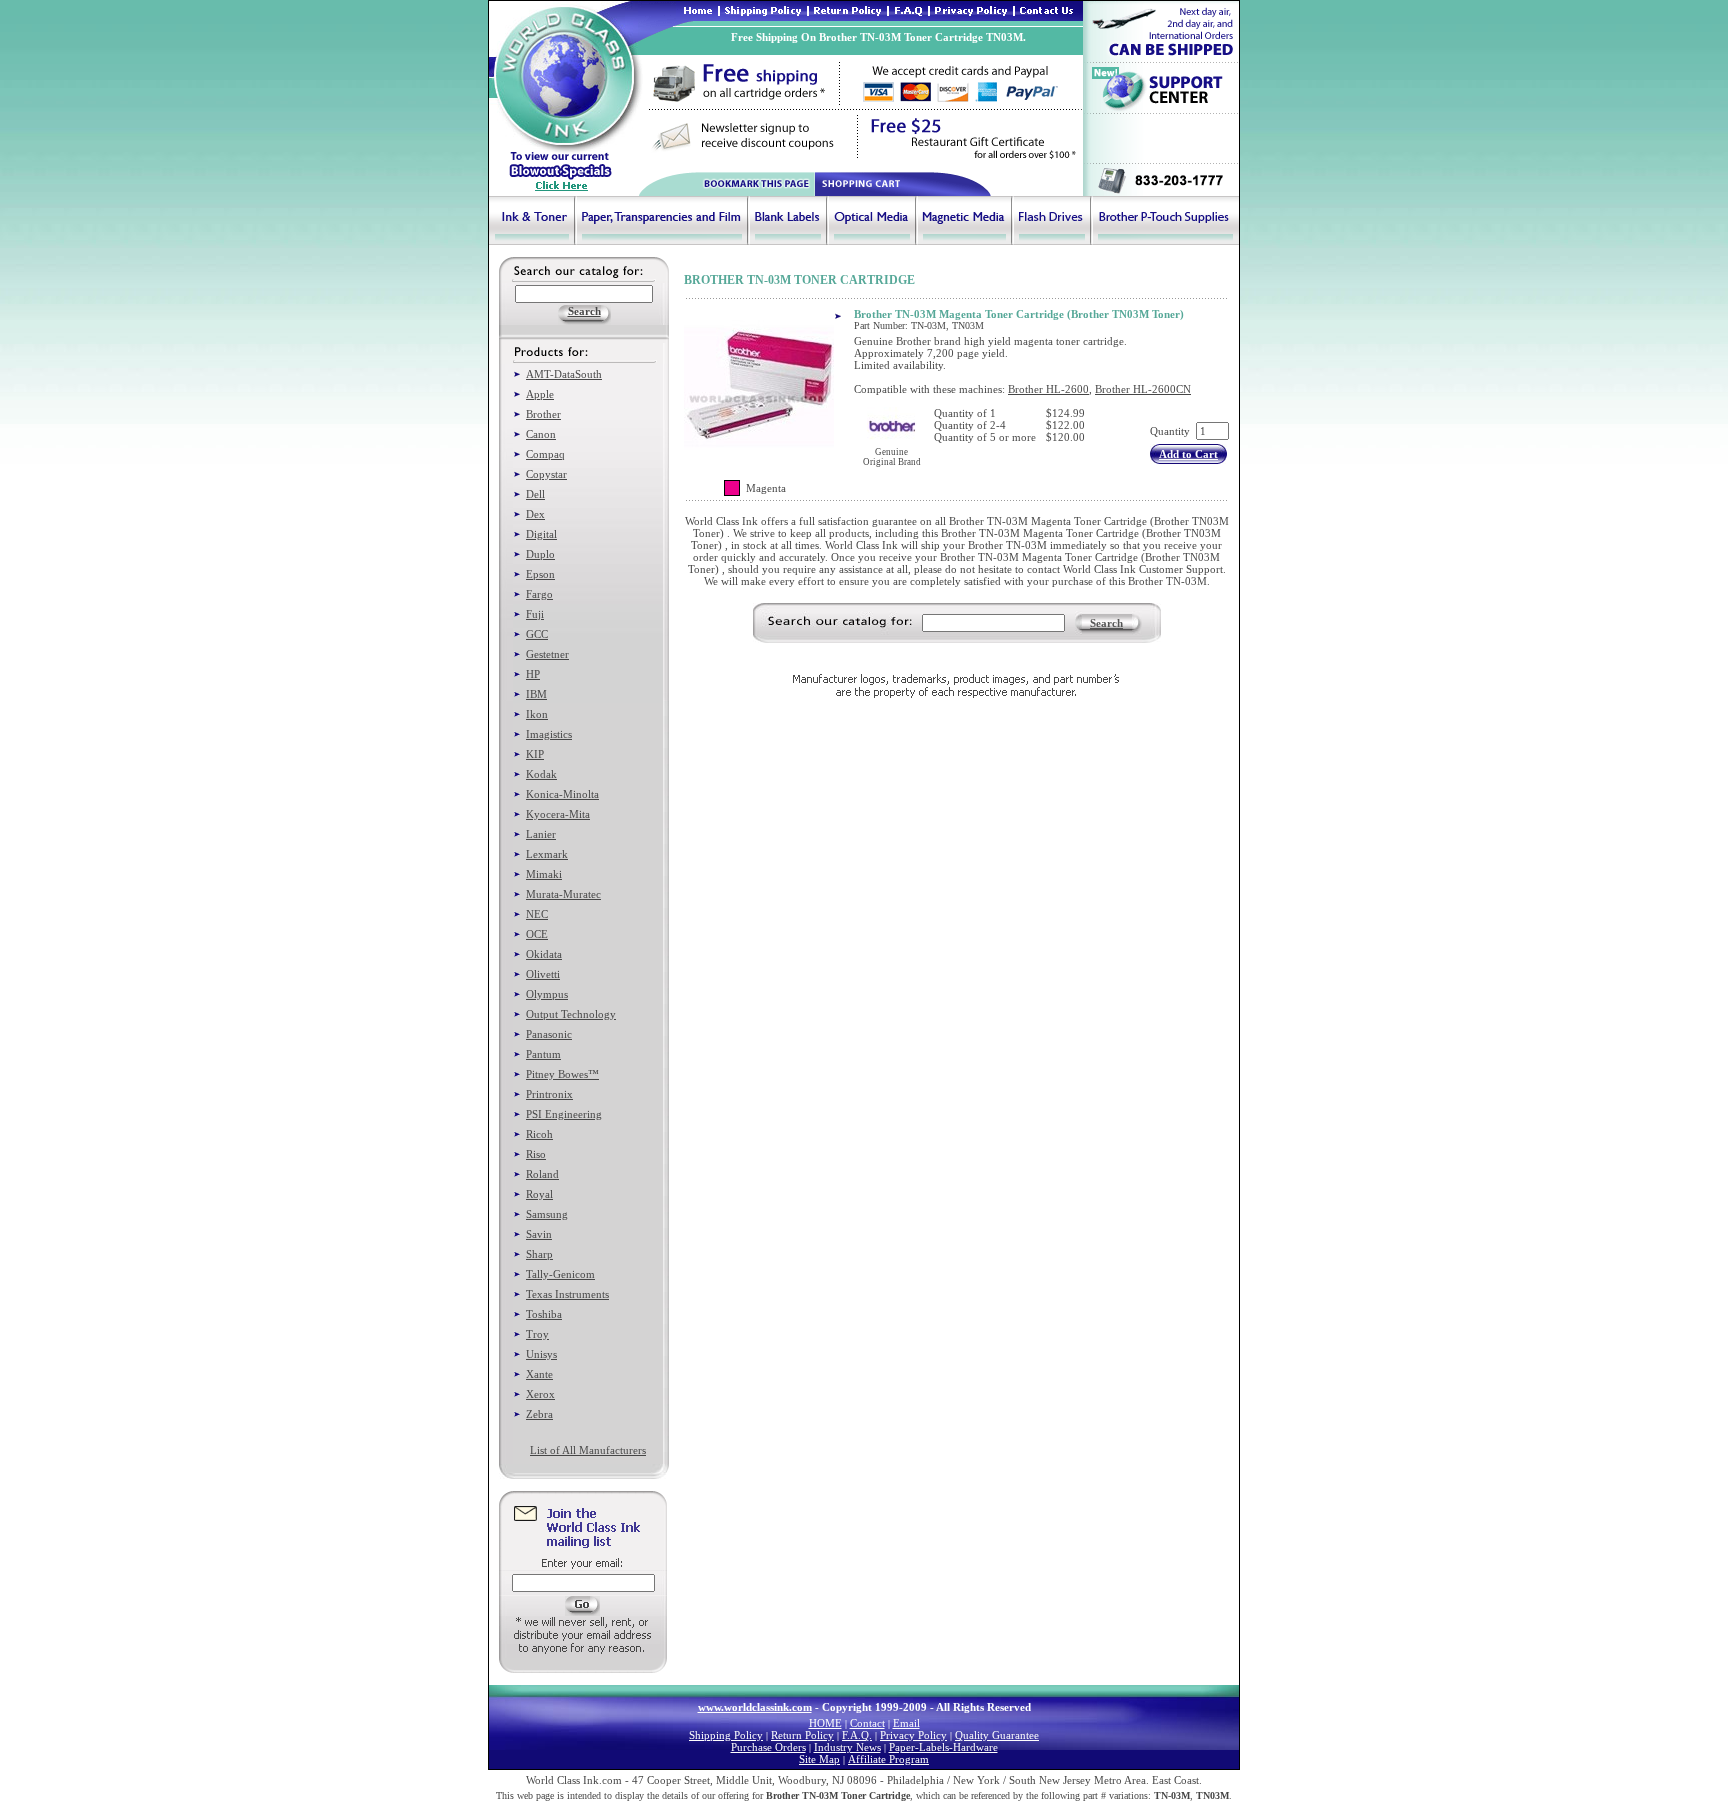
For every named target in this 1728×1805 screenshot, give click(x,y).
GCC (537, 634)
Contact (867, 1723)
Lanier (541, 834)
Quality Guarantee (997, 1735)
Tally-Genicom (560, 1274)
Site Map (819, 1759)
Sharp (539, 1254)
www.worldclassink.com (755, 1707)
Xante (539, 1374)
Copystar (546, 474)
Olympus (547, 994)
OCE (537, 934)
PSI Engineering (564, 1114)
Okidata (544, 954)
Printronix (549, 1094)
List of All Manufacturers (588, 1450)
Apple (540, 394)
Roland (542, 1174)
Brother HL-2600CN (1143, 389)
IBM (536, 694)
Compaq (545, 454)
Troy (537, 1334)
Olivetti (543, 974)
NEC (537, 914)
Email (906, 1723)
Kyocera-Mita (558, 814)
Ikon (537, 714)
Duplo (540, 554)
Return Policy (802, 1735)
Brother (543, 414)
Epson (540, 574)
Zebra (539, 1414)
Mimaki (544, 874)
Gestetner (547, 654)
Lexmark (547, 854)
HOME (825, 1723)
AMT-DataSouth (564, 374)
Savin (539, 1234)
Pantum (543, 1054)
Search (1106, 623)
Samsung (547, 1214)
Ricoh (539, 1134)
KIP (535, 754)
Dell (535, 494)
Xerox (540, 1394)
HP (533, 674)
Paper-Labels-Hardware (943, 1747)
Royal (539, 1194)
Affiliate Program (888, 1759)
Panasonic (549, 1034)
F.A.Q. (857, 1735)
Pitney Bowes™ (562, 1074)
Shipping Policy (726, 1735)
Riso (536, 1154)
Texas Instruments (567, 1294)
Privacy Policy (913, 1735)
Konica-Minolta (562, 794)
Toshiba (544, 1314)
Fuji (535, 614)
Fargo (539, 594)
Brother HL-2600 (1048, 389)
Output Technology (571, 1014)
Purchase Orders (768, 1747)
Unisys (541, 1354)
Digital (541, 534)
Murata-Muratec (563, 894)
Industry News (847, 1747)
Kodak (541, 774)
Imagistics (549, 734)
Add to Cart (1188, 454)
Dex (535, 514)
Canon (541, 434)
